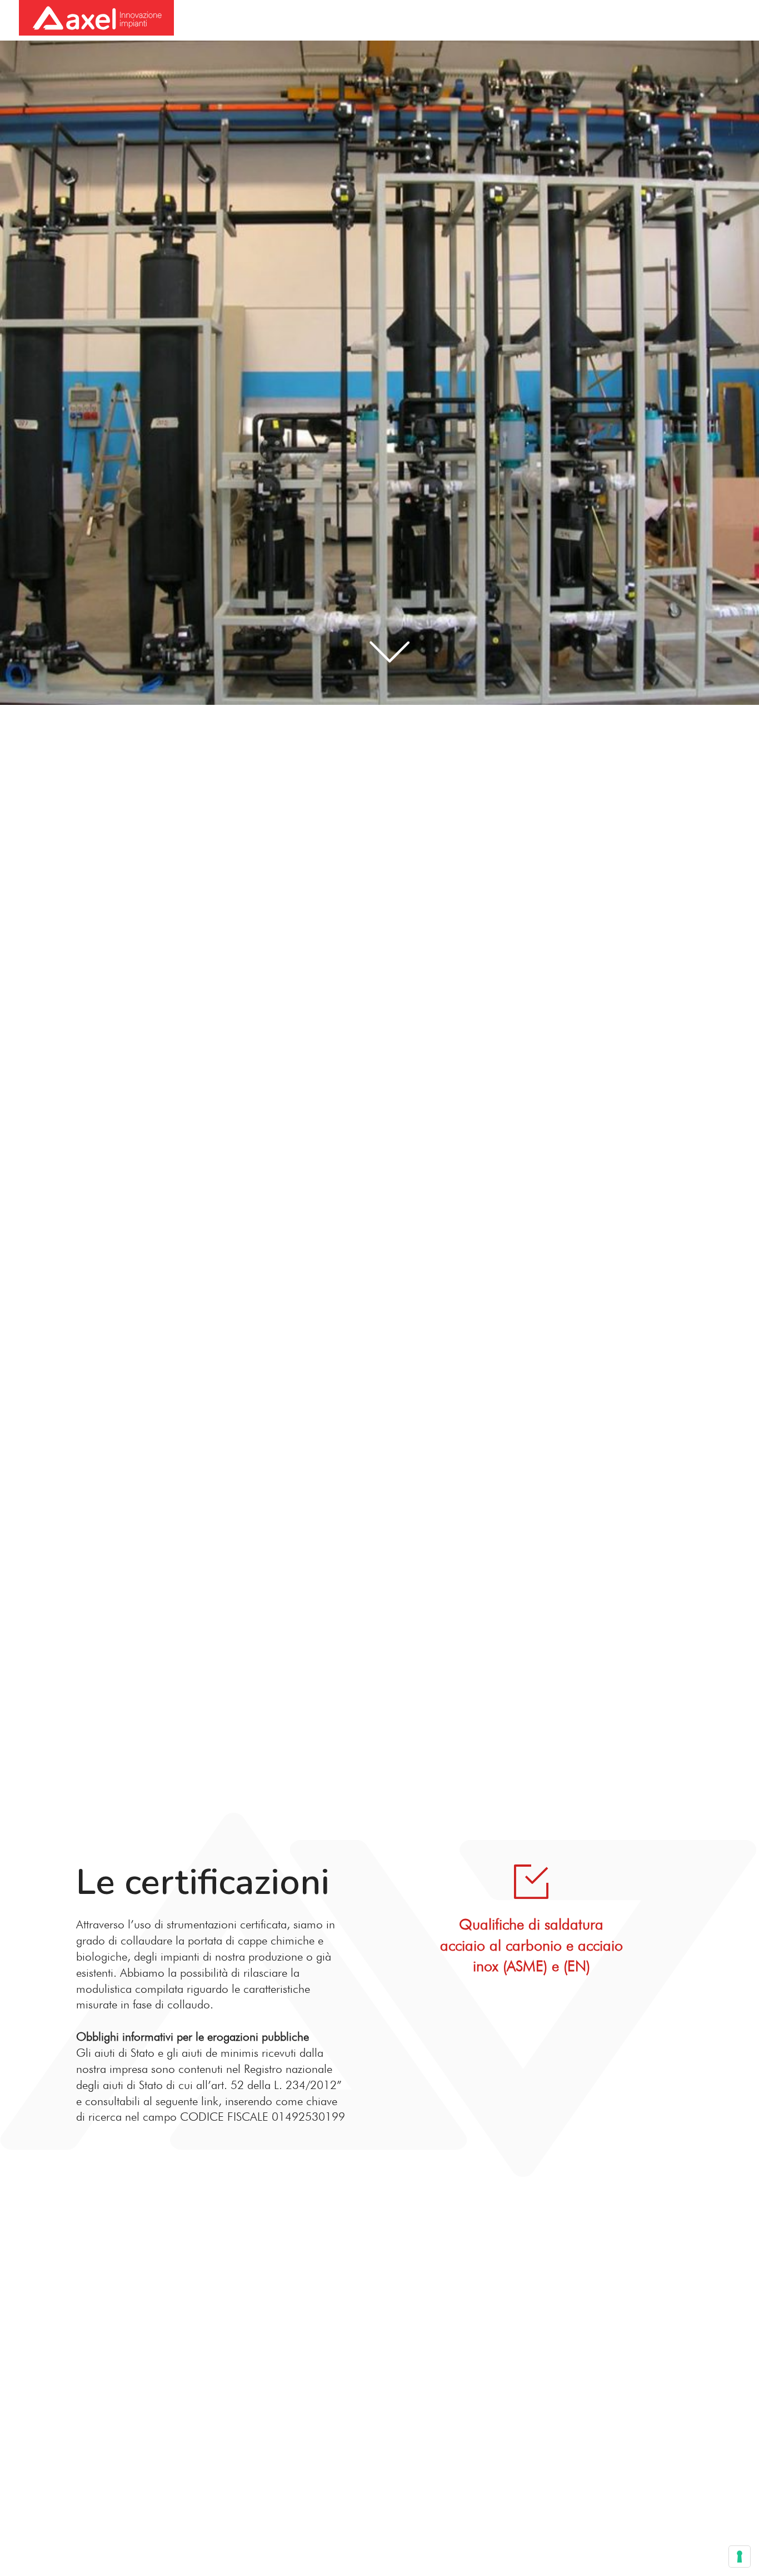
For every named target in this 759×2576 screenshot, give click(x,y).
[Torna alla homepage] (96, 19)
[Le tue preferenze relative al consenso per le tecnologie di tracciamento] (740, 2557)
